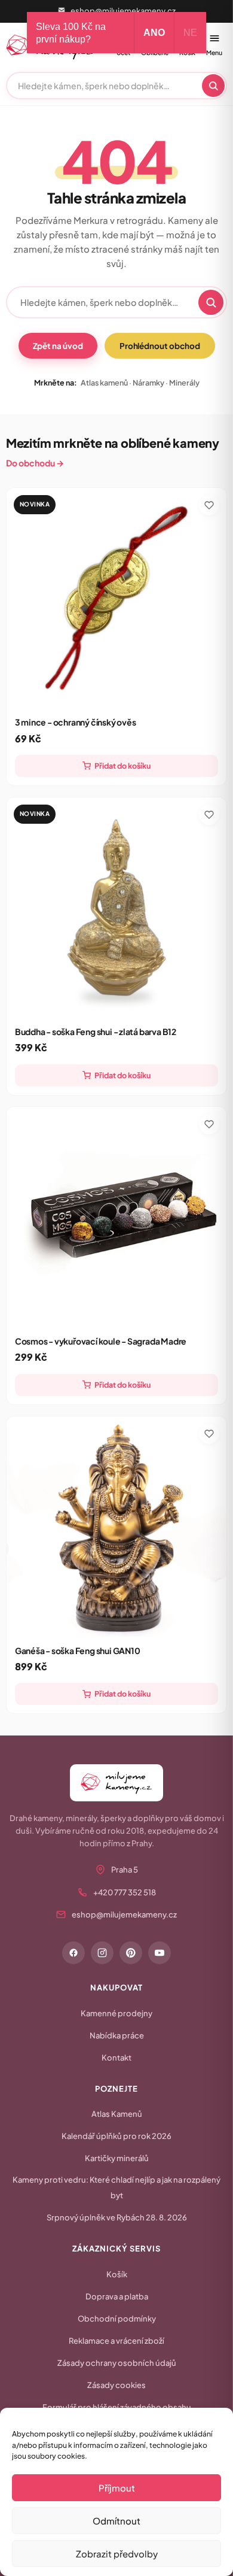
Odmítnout (116, 2521)
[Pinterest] (131, 1953)
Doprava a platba (117, 2296)
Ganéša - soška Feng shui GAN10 (78, 1650)
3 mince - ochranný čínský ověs (76, 722)
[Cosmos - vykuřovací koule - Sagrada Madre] (117, 1217)
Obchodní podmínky (117, 2319)
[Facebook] (73, 1953)
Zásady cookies (116, 2385)
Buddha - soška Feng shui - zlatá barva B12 (96, 1031)
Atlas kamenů (104, 383)
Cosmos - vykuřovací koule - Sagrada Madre (101, 1341)
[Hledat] (213, 86)
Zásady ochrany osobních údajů (117, 2363)
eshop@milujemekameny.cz (123, 11)
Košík (117, 2274)
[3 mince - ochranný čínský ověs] (117, 598)
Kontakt (116, 2058)
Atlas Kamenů (117, 2114)
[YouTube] (160, 1953)
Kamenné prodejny (116, 2013)
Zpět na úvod (58, 346)
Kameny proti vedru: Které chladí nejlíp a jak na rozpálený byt (116, 2187)
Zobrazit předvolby (117, 2554)
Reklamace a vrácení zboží (116, 2341)
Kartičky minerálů (117, 2158)
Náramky (148, 383)
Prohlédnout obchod (160, 346)
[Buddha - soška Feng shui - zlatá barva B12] (117, 908)
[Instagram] (102, 1953)
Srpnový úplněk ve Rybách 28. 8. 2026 (117, 2217)
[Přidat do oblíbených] (209, 505)
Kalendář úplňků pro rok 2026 (116, 2136)
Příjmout (117, 2488)
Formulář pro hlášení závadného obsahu (117, 2407)
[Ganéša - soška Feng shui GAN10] (117, 1527)
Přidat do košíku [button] (122, 766)
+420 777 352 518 (125, 1892)
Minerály (184, 383)
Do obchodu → (35, 463)
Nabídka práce (117, 2035)
